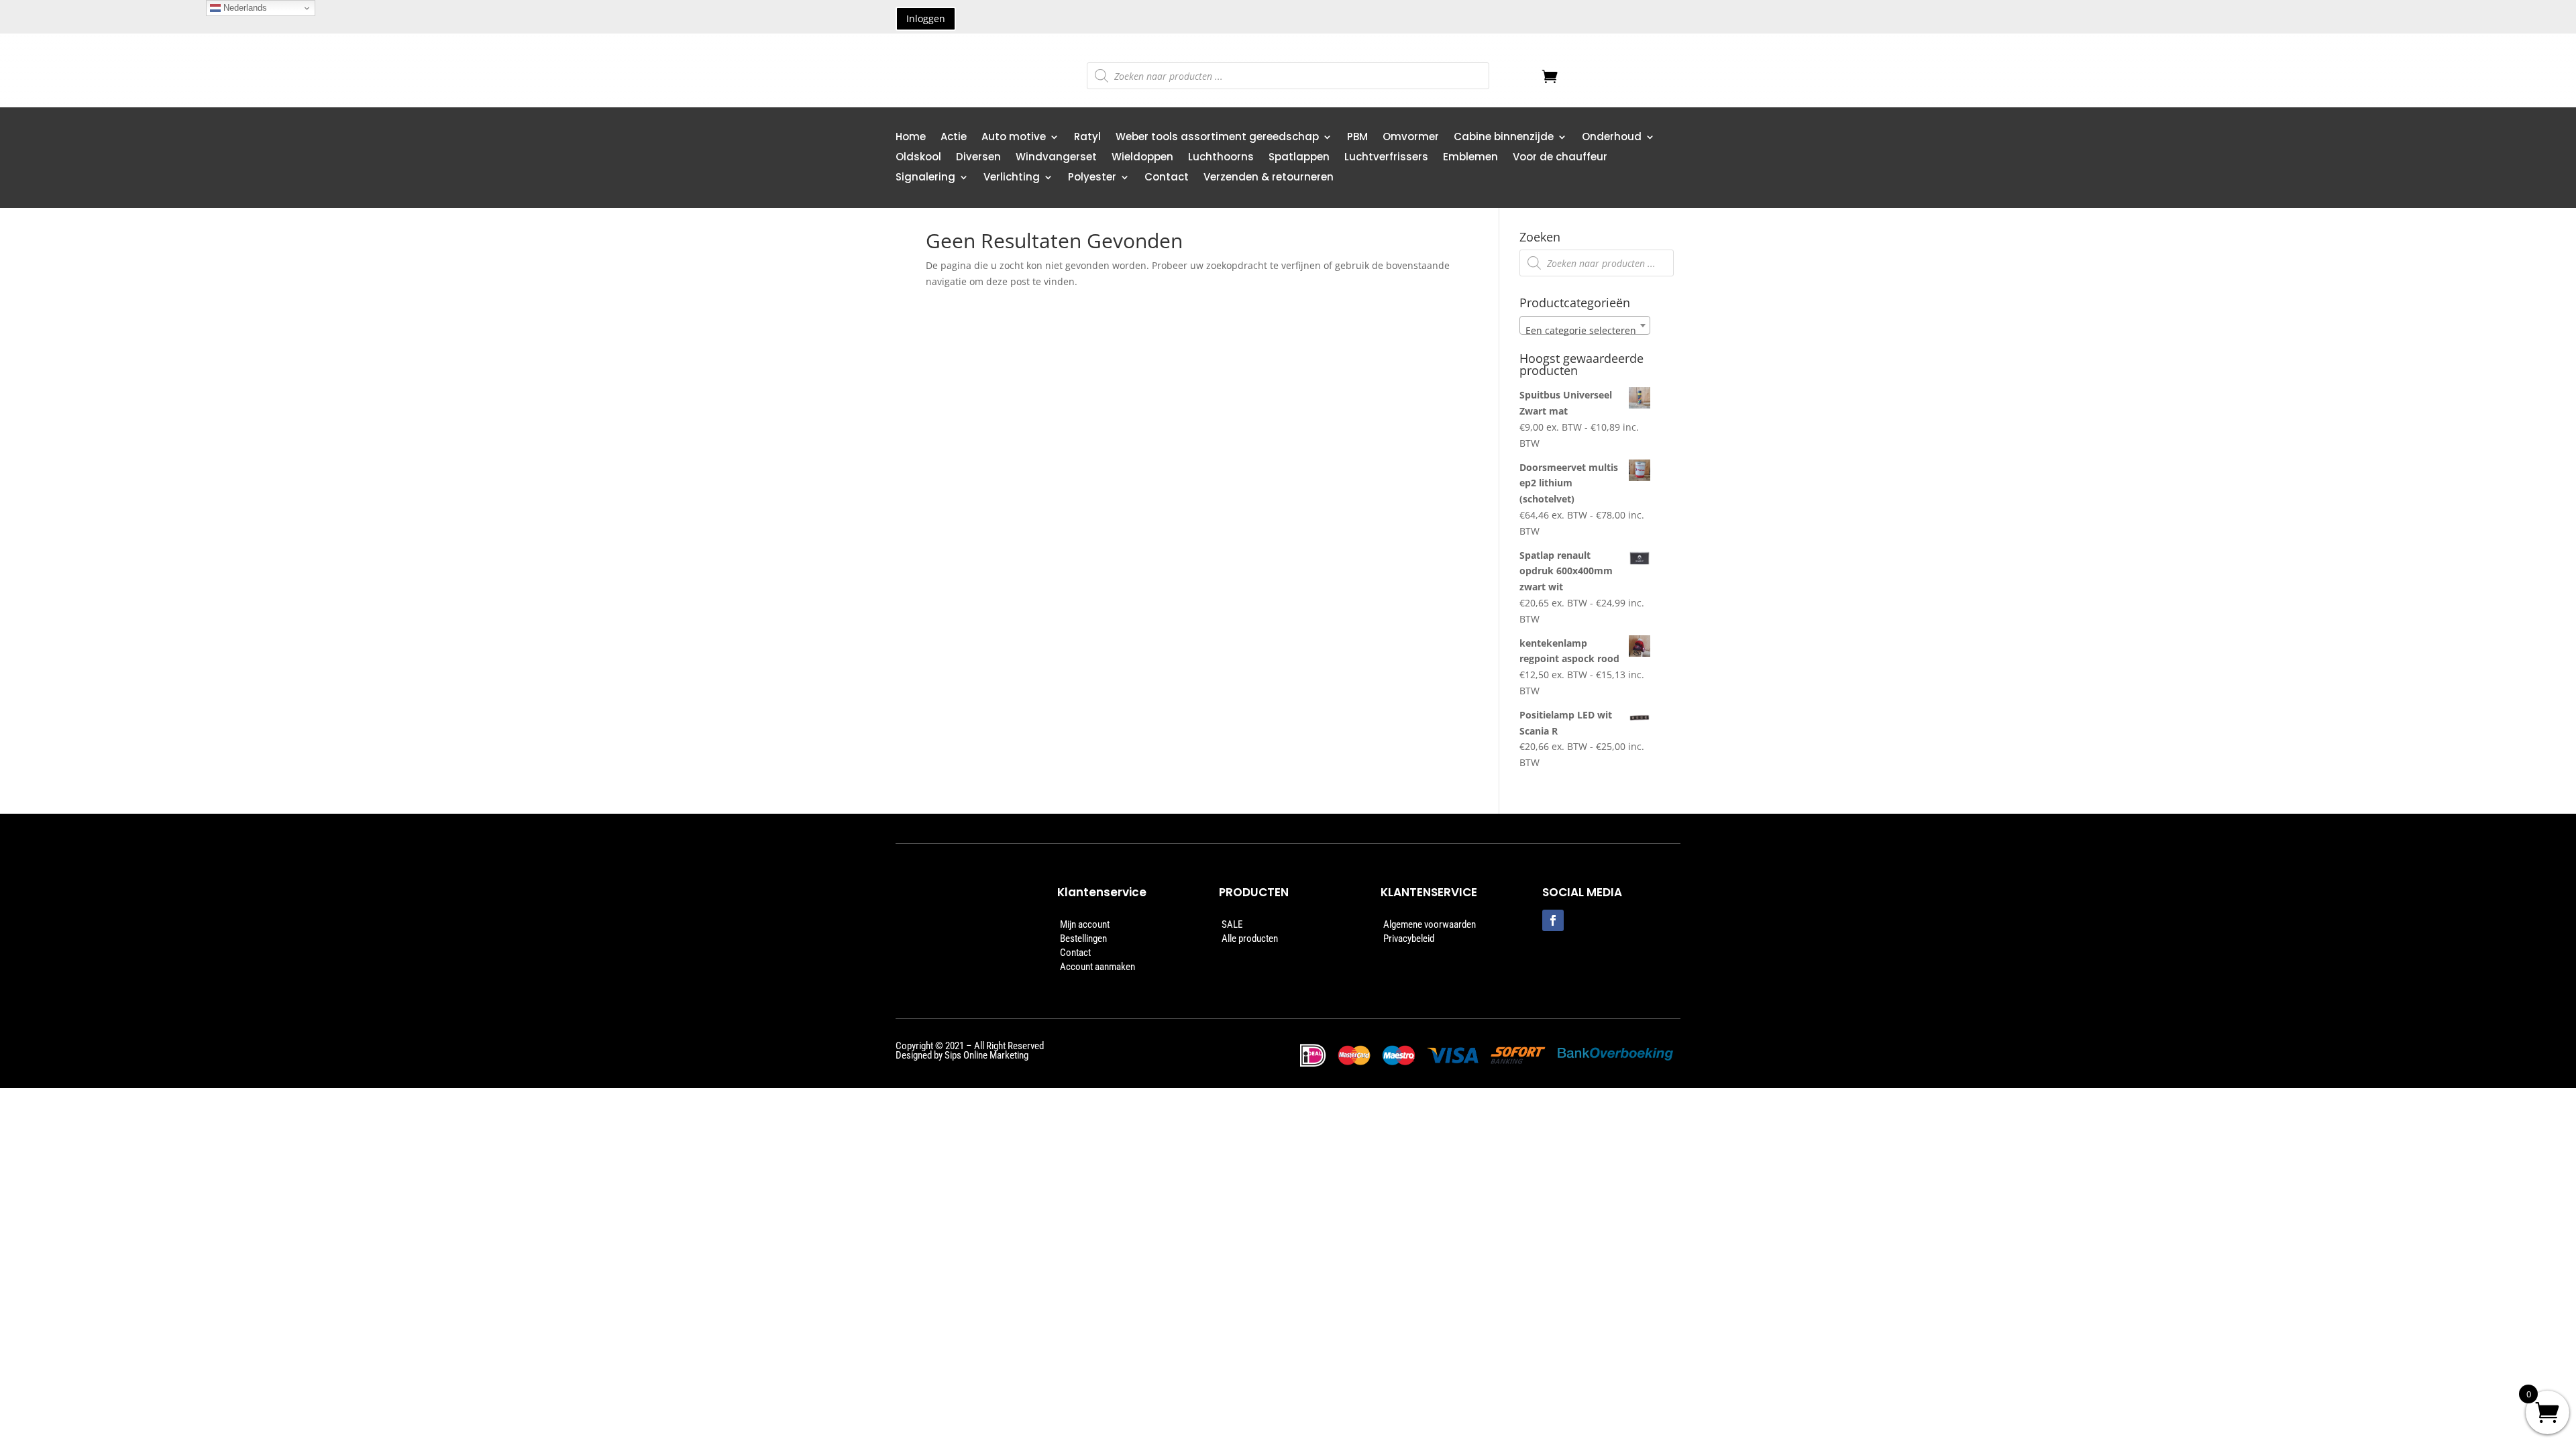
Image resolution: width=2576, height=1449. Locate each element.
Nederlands (244, 8)
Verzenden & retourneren (1269, 178)
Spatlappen (1299, 158)
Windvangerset (1056, 158)
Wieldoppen (1142, 158)
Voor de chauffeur (1560, 158)
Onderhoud (1612, 138)
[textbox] (1585, 331)
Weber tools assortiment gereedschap (1217, 138)
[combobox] (1585, 325)
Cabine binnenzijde (1504, 138)
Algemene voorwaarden (1430, 924)
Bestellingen (1083, 938)
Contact (1167, 178)
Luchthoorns (1221, 158)
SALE (1232, 924)
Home (911, 138)
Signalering (925, 178)
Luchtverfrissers (1386, 158)
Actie (954, 138)
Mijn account (1085, 924)
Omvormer (1411, 138)
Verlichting (1012, 178)
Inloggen (926, 18)
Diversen (978, 158)
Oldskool (918, 158)
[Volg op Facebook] (1553, 920)
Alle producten (1250, 938)
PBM (1357, 138)
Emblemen (1470, 158)
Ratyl (1087, 138)
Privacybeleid (1409, 938)
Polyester (1092, 178)
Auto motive (1014, 138)
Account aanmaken (1097, 967)
